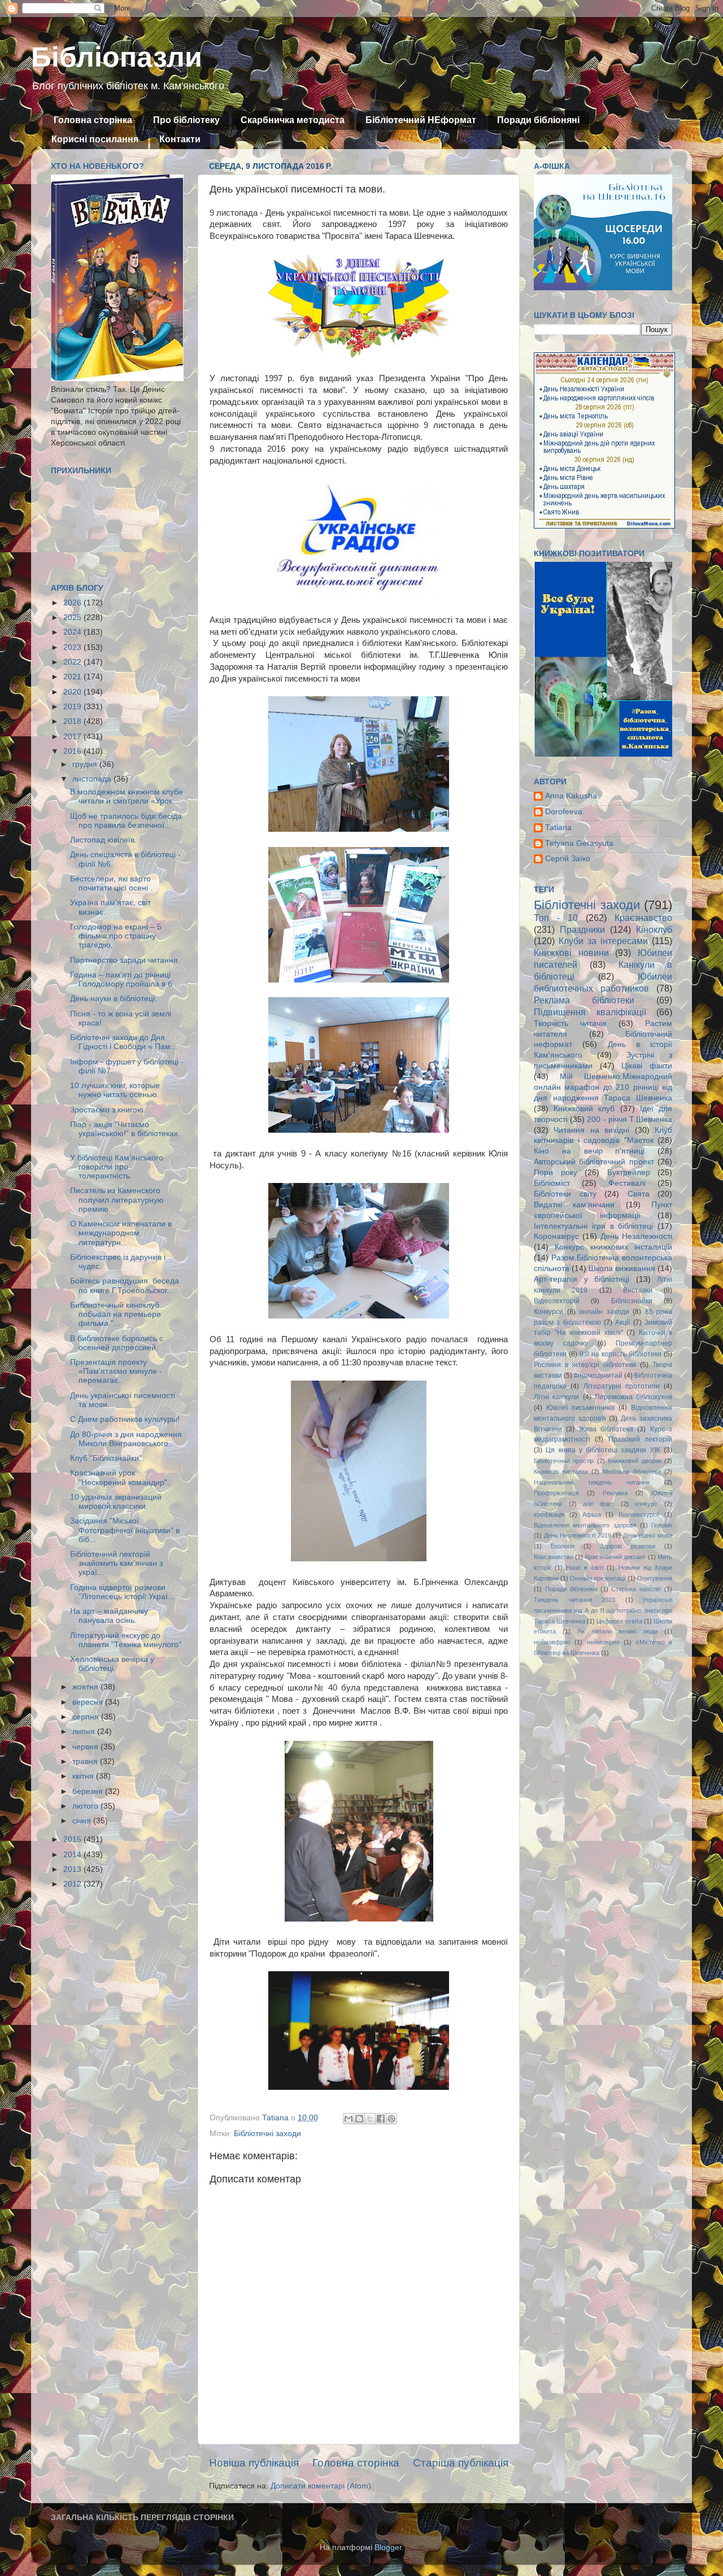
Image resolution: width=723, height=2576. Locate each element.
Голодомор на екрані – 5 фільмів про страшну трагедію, (116, 936)
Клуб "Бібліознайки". (107, 1458)
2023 (73, 647)
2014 (73, 1855)
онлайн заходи (604, 1312)
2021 (73, 677)
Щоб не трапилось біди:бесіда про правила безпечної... (126, 821)
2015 (73, 1839)
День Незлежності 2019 (578, 1535)
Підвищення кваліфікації (590, 1012)
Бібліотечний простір (564, 1461)
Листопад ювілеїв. (103, 840)
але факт (598, 1504)
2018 (73, 721)
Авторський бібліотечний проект (594, 1162)
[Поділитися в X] (370, 2119)
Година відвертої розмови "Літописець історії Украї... (122, 1592)
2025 (73, 617)
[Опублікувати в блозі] (359, 2119)
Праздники (582, 929)
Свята (639, 1194)
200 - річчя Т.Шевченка (630, 1119)
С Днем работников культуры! (125, 1419)
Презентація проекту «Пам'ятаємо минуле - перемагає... (116, 1371)
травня (86, 1761)
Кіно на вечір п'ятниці (589, 1151)
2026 (73, 603)
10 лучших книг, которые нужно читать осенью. (115, 1090)
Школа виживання (622, 1269)
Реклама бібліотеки (584, 1000)
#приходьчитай (598, 1376)
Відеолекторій (557, 1301)
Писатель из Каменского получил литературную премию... (117, 1200)
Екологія (563, 1546)
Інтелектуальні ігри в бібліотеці (593, 1226)
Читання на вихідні (591, 1130)
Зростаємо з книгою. (108, 1110)
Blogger (388, 2547)
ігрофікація (549, 1514)
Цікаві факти (647, 1066)
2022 (73, 662)
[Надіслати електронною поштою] (349, 2119)
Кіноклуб (654, 929)
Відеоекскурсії (639, 1514)
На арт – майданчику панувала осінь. (109, 1616)
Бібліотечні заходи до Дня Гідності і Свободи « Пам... (124, 1042)
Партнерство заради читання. (125, 960)
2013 (73, 1869)
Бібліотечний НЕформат (421, 120)
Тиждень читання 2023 (574, 1600)
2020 (73, 692)
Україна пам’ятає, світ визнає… (110, 907)
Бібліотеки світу (565, 1194)
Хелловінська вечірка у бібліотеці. (112, 1664)
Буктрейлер (629, 1173)
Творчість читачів (570, 1023)
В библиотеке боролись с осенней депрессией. (117, 1343)
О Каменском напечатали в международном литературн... (121, 1233)
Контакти (180, 139)
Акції (622, 1322)
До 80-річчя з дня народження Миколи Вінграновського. (126, 1439)
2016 (73, 751)
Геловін (662, 1525)
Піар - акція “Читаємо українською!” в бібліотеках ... (124, 1134)
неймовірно (603, 1642)
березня (89, 1791)
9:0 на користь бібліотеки (620, 1354)
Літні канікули (556, 1397)
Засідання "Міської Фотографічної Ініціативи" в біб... (125, 1530)
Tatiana (558, 828)
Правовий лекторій (640, 1439)
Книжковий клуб (584, 1109)
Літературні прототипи (622, 1386)
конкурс (646, 1504)
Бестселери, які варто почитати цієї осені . (111, 883)
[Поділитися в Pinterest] (391, 2119)
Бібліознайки (632, 1301)
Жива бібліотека (606, 1429)
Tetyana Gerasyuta (579, 843)
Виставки (638, 1290)
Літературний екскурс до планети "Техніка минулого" (126, 1640)
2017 (73, 737)
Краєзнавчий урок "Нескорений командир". (120, 1477)
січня (83, 1821)
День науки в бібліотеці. (114, 999)
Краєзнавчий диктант (615, 1557)
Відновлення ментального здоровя (585, 1525)
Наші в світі (584, 1568)
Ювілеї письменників (580, 1408)
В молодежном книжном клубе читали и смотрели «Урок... (127, 796)
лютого (86, 1806)
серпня (87, 1717)
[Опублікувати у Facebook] (381, 2119)
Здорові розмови (628, 1546)
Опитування (655, 1578)
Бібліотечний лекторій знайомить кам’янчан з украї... (116, 1563)
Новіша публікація (254, 2463)
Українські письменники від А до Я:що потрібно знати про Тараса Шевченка (603, 1610)
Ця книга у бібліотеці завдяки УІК (603, 1450)
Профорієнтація (556, 1493)
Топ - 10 (556, 918)
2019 (73, 707)
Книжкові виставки (561, 1472)
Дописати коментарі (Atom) (321, 2486)
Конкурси (548, 1312)
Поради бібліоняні (538, 120)
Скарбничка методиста (293, 120)
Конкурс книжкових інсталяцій (613, 1247)
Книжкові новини (571, 953)
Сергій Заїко (568, 859)
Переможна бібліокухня (633, 1397)
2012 (73, 1884)
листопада (93, 779)
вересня (89, 1702)
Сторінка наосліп (636, 1589)
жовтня (86, 1687)
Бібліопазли (117, 57)
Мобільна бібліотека (632, 1472)
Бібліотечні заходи (267, 2134)
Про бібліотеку (186, 120)
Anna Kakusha (571, 796)
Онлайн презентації (598, 1578)
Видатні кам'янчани (574, 1205)
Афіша (592, 1514)
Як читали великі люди (617, 1631)
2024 (73, 632)
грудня (86, 764)
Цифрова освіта (619, 1621)
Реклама (615, 1493)
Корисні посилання (95, 139)
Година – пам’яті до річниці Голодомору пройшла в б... (125, 979)
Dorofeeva (564, 812)
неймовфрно (552, 1642)
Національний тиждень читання (592, 1482)
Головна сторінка (93, 120)
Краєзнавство (643, 918)
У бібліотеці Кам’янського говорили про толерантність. (117, 1167)
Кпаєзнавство (554, 1557)
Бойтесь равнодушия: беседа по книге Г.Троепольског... (125, 1285)
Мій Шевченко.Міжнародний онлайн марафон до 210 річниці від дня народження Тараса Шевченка (603, 1087)
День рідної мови (648, 1535)
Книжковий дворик (634, 1461)
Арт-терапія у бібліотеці (582, 1279)
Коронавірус (556, 1236)
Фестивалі (627, 1183)
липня (85, 1732)
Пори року (556, 1173)
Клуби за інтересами (603, 941)
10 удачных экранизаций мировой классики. (116, 1502)
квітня (84, 1776)
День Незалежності (636, 1236)
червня (86, 1747)
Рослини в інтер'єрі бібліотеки (585, 1365)
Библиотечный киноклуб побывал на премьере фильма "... (116, 1314)
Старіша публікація (461, 2463)
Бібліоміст (552, 1183)
